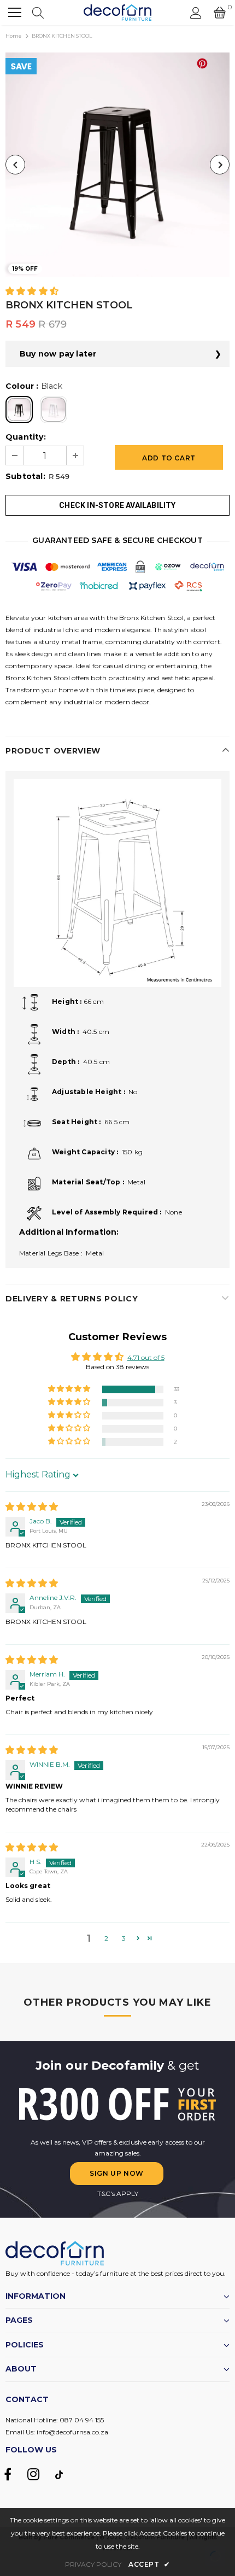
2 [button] (106, 1938)
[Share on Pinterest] (202, 63)
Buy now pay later (58, 354)
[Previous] (15, 165)
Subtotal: (25, 476)
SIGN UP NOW (117, 2173)
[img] (32, 1507)
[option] (117, 165)
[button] (32, 292)
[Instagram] (33, 2474)
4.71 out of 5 (146, 1357)
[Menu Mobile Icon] (15, 13)
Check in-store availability (117, 505)
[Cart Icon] (220, 13)
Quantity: (26, 437)
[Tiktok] (59, 2474)
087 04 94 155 (82, 2420)
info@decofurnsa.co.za (72, 2432)
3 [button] (124, 1938)
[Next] (220, 165)
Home (13, 36)
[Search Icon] (38, 13)
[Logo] (118, 13)
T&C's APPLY (118, 2194)
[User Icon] (196, 13)
